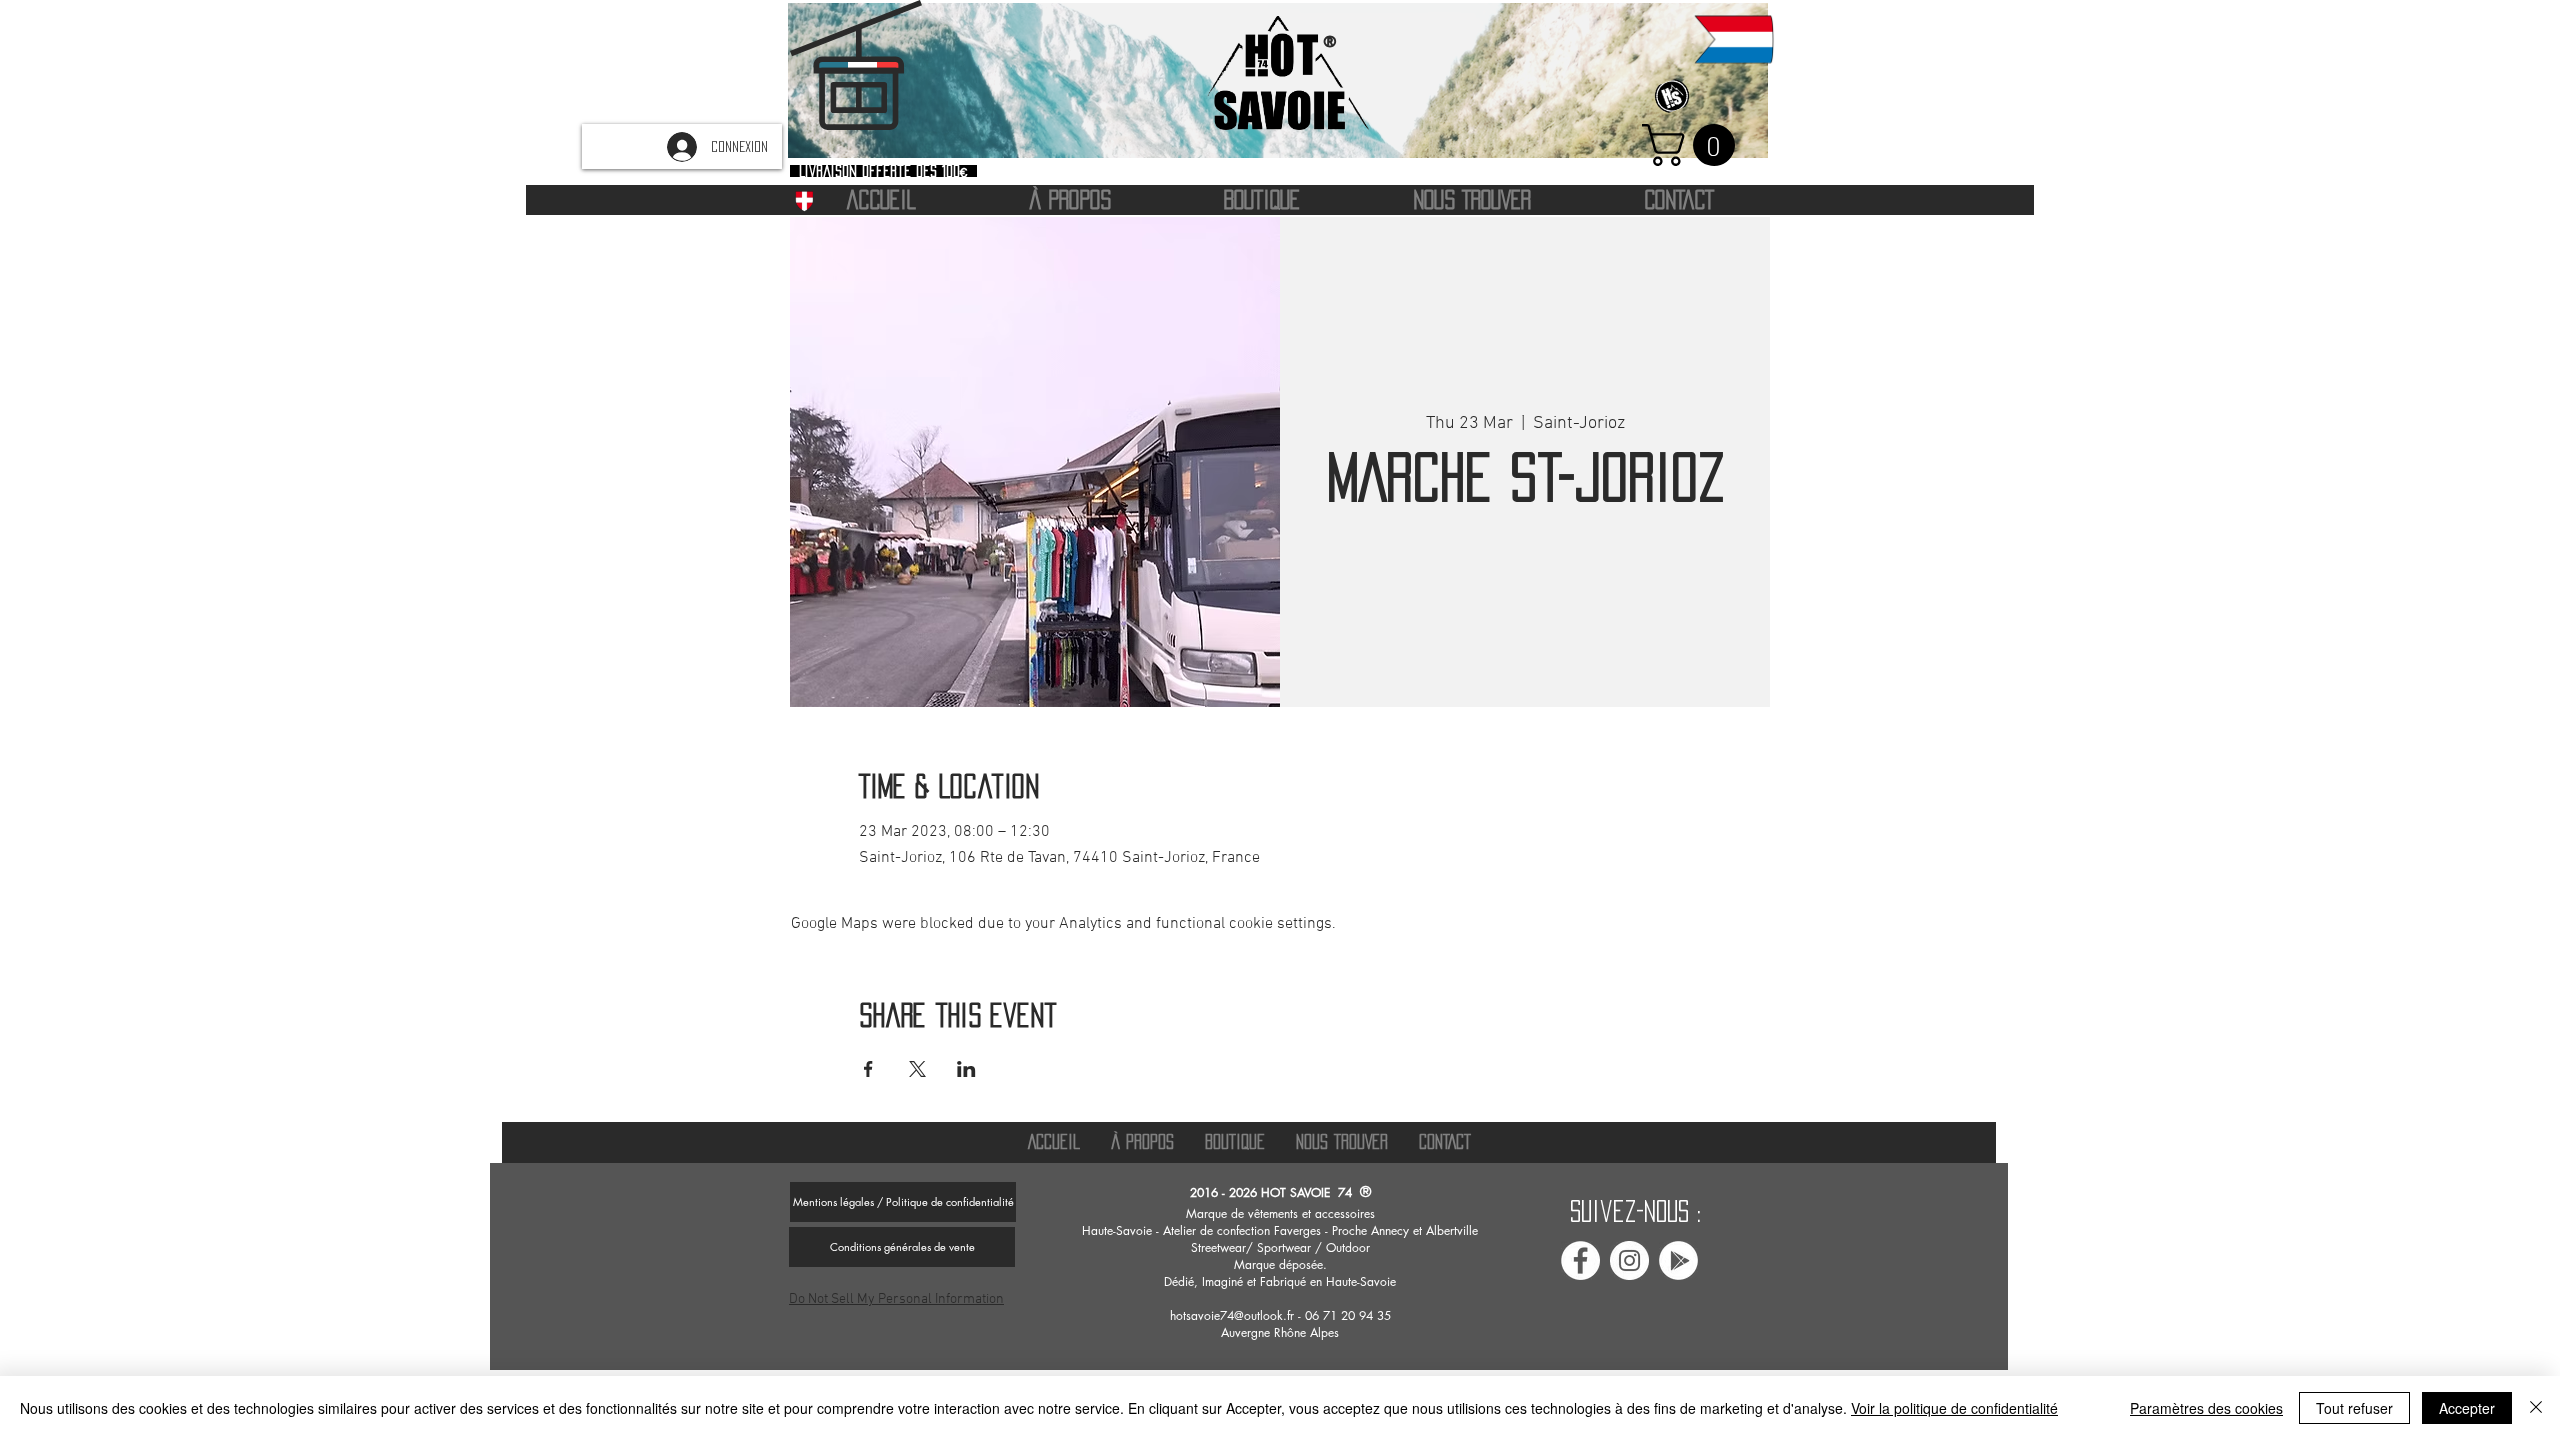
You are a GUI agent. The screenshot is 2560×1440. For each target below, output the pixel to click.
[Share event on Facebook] (868, 1069)
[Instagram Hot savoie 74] (1629, 1260)
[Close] (2536, 1408)
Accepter (2467, 1408)
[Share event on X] (917, 1069)
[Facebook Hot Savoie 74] (1580, 1260)
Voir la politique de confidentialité (1954, 1408)
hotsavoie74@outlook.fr (1232, 1315)
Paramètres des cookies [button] (2206, 1408)
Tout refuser (2354, 1408)
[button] (1693, 145)
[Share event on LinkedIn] (966, 1069)
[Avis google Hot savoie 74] (1678, 1260)
